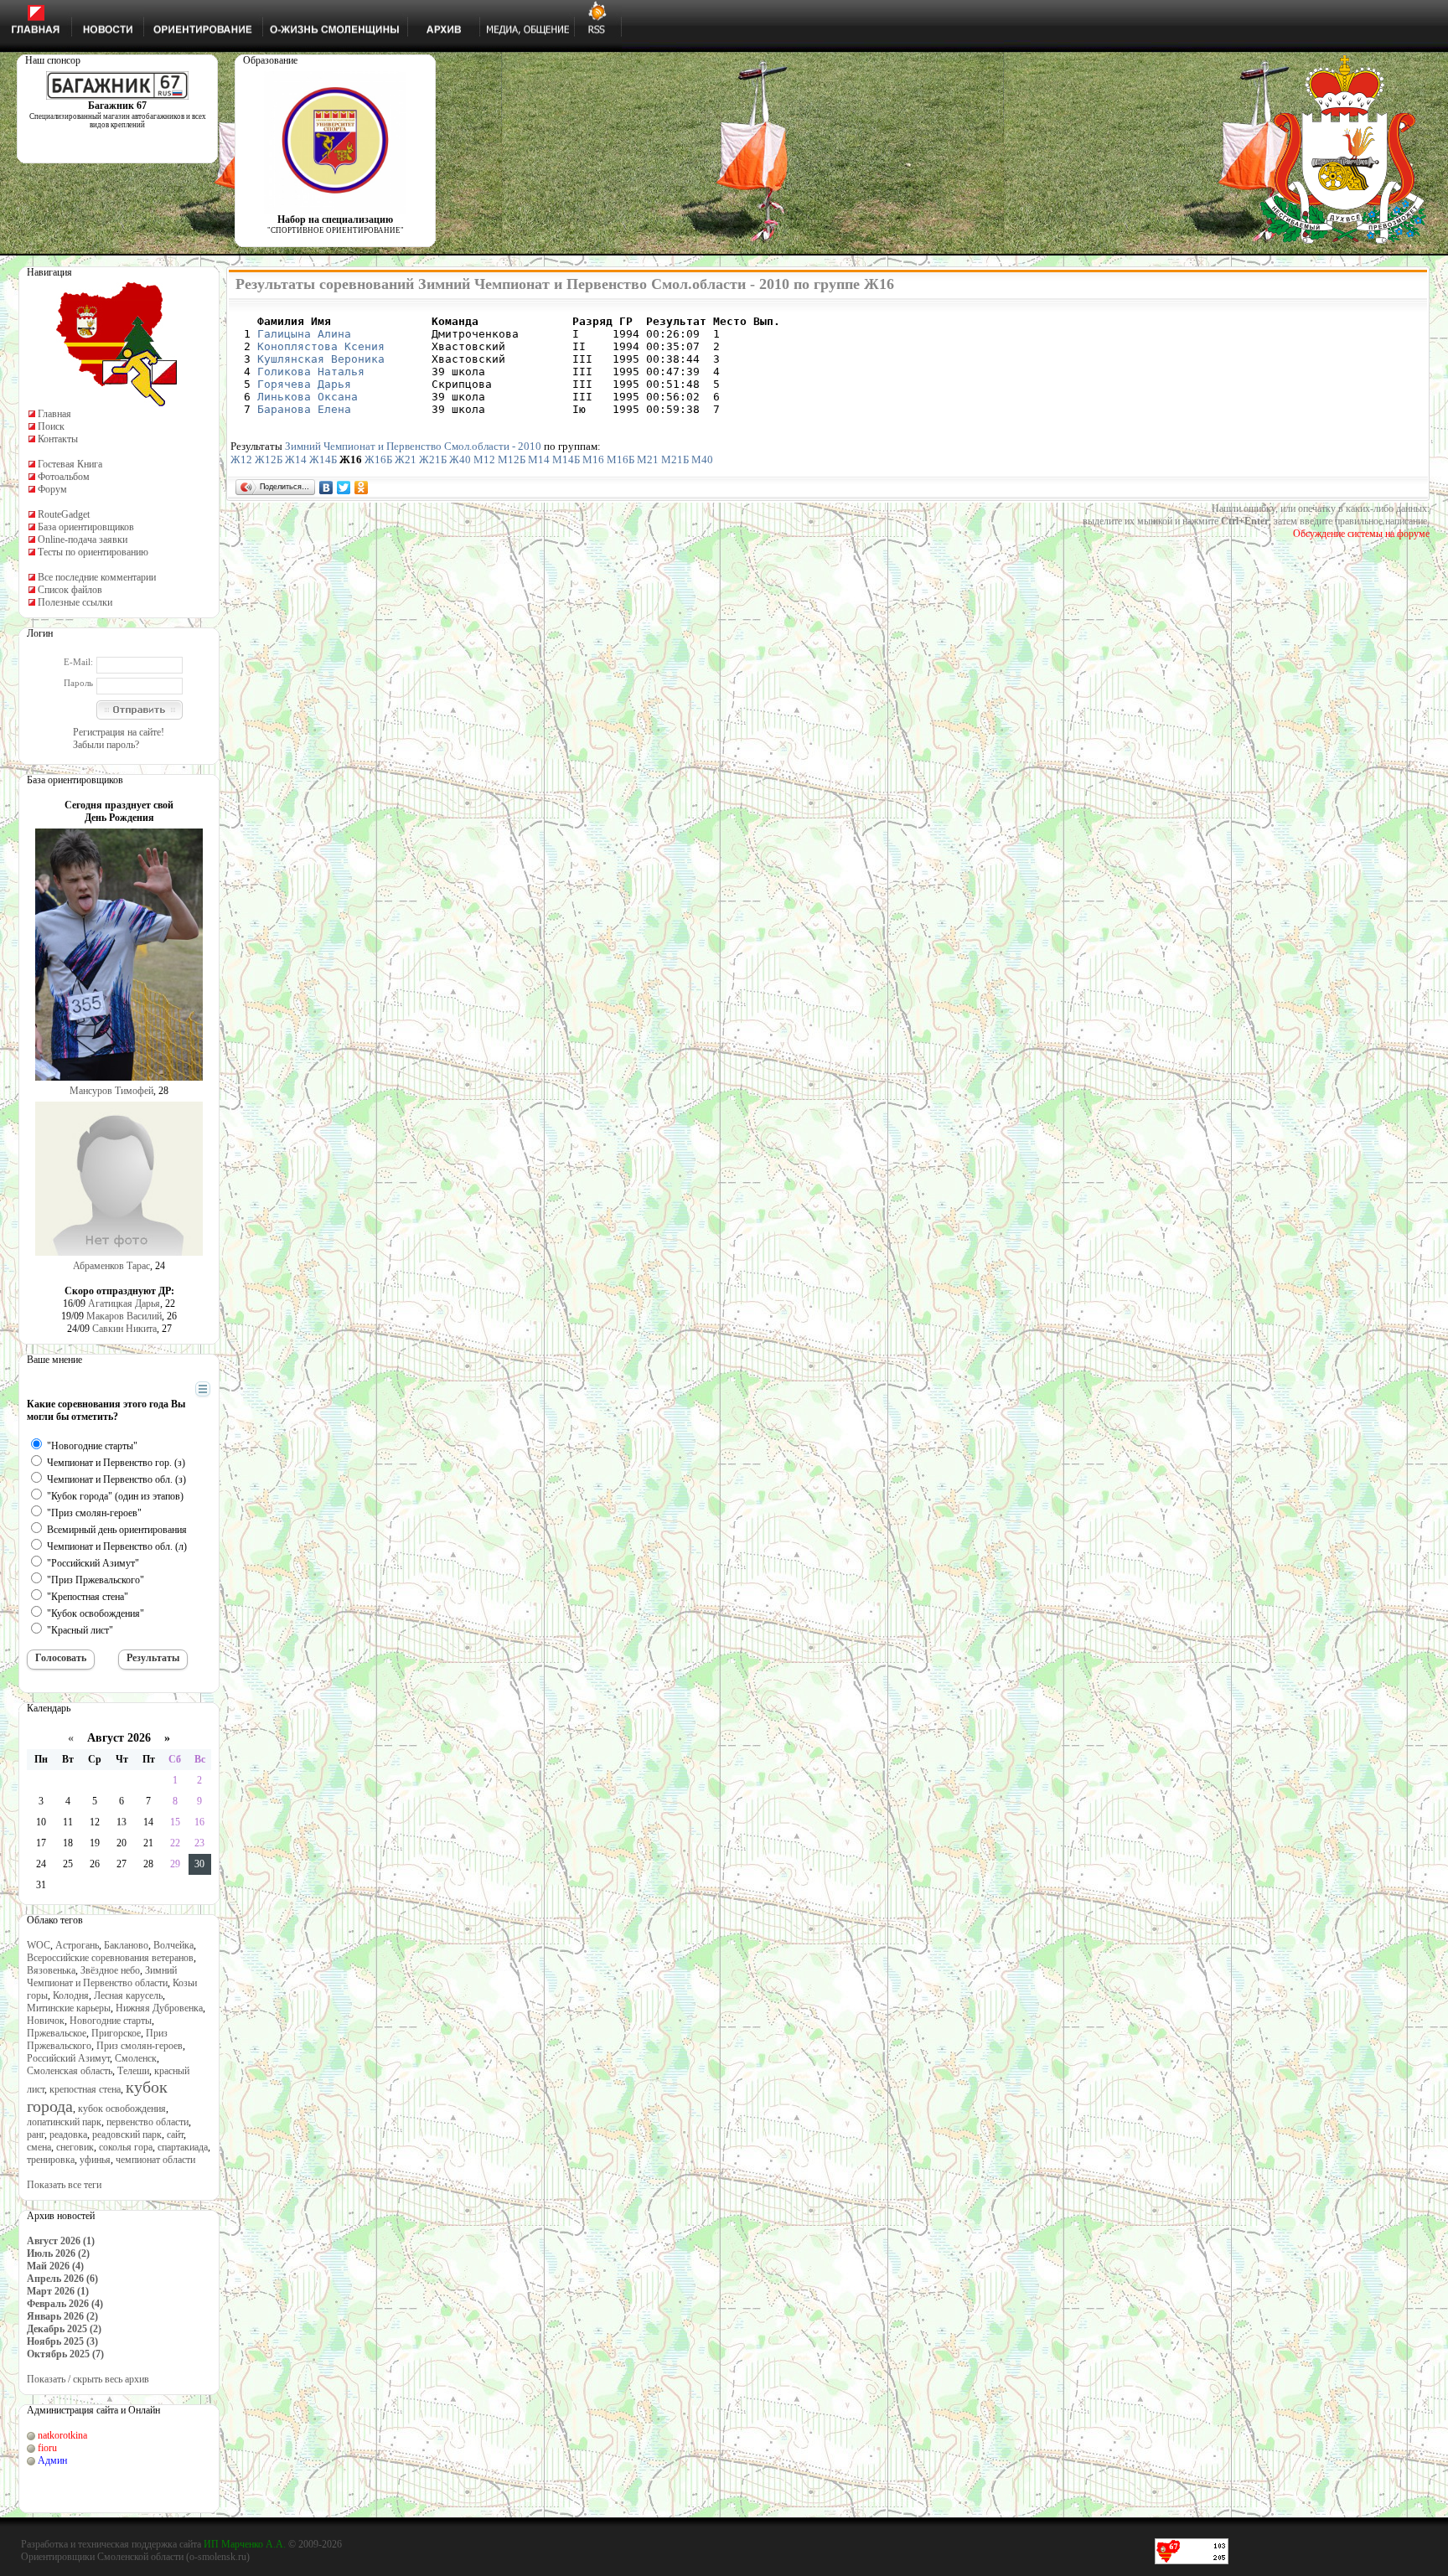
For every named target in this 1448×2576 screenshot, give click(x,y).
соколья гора (126, 2147)
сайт (175, 2135)
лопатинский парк (64, 2122)
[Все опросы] (173, 1390)
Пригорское (116, 2033)
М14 (539, 459)
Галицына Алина (304, 334)
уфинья (95, 2160)
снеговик (75, 2147)
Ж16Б (378, 459)
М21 (648, 459)
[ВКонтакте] (326, 488)
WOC (39, 1945)
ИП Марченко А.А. (245, 2544)
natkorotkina (62, 2435)
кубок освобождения (122, 2109)
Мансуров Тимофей (111, 1091)
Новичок (46, 2021)
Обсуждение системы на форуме (1361, 534)
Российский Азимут (68, 2058)
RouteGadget (64, 514)
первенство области (147, 2122)
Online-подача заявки (83, 539)
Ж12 (241, 459)
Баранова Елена (304, 409)
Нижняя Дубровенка (159, 2008)
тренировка (51, 2160)
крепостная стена (85, 2089)
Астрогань (77, 1945)
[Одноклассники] (362, 488)
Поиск (51, 426)
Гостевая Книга (70, 464)
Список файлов (70, 590)
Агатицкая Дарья (124, 1303)
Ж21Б (433, 459)
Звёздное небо (110, 1970)
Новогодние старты (111, 2021)
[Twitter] (344, 488)
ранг (36, 2135)
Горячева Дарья (304, 384)
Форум (52, 489)
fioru (47, 2448)
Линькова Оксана (308, 397)
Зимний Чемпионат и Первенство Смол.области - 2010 (413, 446)
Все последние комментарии (97, 577)
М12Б (512, 459)
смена (39, 2147)
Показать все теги (64, 2185)
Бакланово (126, 1945)
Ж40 (460, 459)
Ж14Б (323, 459)
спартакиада (183, 2147)
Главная (54, 414)
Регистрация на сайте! (119, 732)
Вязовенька (51, 1970)
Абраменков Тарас (111, 1266)
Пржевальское (57, 2033)
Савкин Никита (124, 1329)
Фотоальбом (64, 477)
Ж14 (296, 459)
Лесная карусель (128, 1995)
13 (122, 1822)
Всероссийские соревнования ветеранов (110, 1958)
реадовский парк (127, 2135)
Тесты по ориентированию (93, 552)
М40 (702, 459)
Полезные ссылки (75, 602)
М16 (593, 459)
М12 (484, 459)
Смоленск (136, 2058)
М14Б (566, 459)
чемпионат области (155, 2160)
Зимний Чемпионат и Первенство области (102, 1977)
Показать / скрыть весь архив (88, 2379)
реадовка (68, 2135)
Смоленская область (70, 2071)
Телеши (133, 2071)
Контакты (58, 439)
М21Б (675, 459)
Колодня (71, 1995)
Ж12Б (269, 459)
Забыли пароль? (106, 745)
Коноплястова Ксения (321, 346)
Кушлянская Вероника (321, 359)
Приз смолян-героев (140, 2046)
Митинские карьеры (69, 2008)
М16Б (621, 459)
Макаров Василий (124, 1316)
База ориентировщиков (86, 527)
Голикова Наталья (311, 372)
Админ (52, 2460)
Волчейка (173, 1945)
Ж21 (406, 459)
